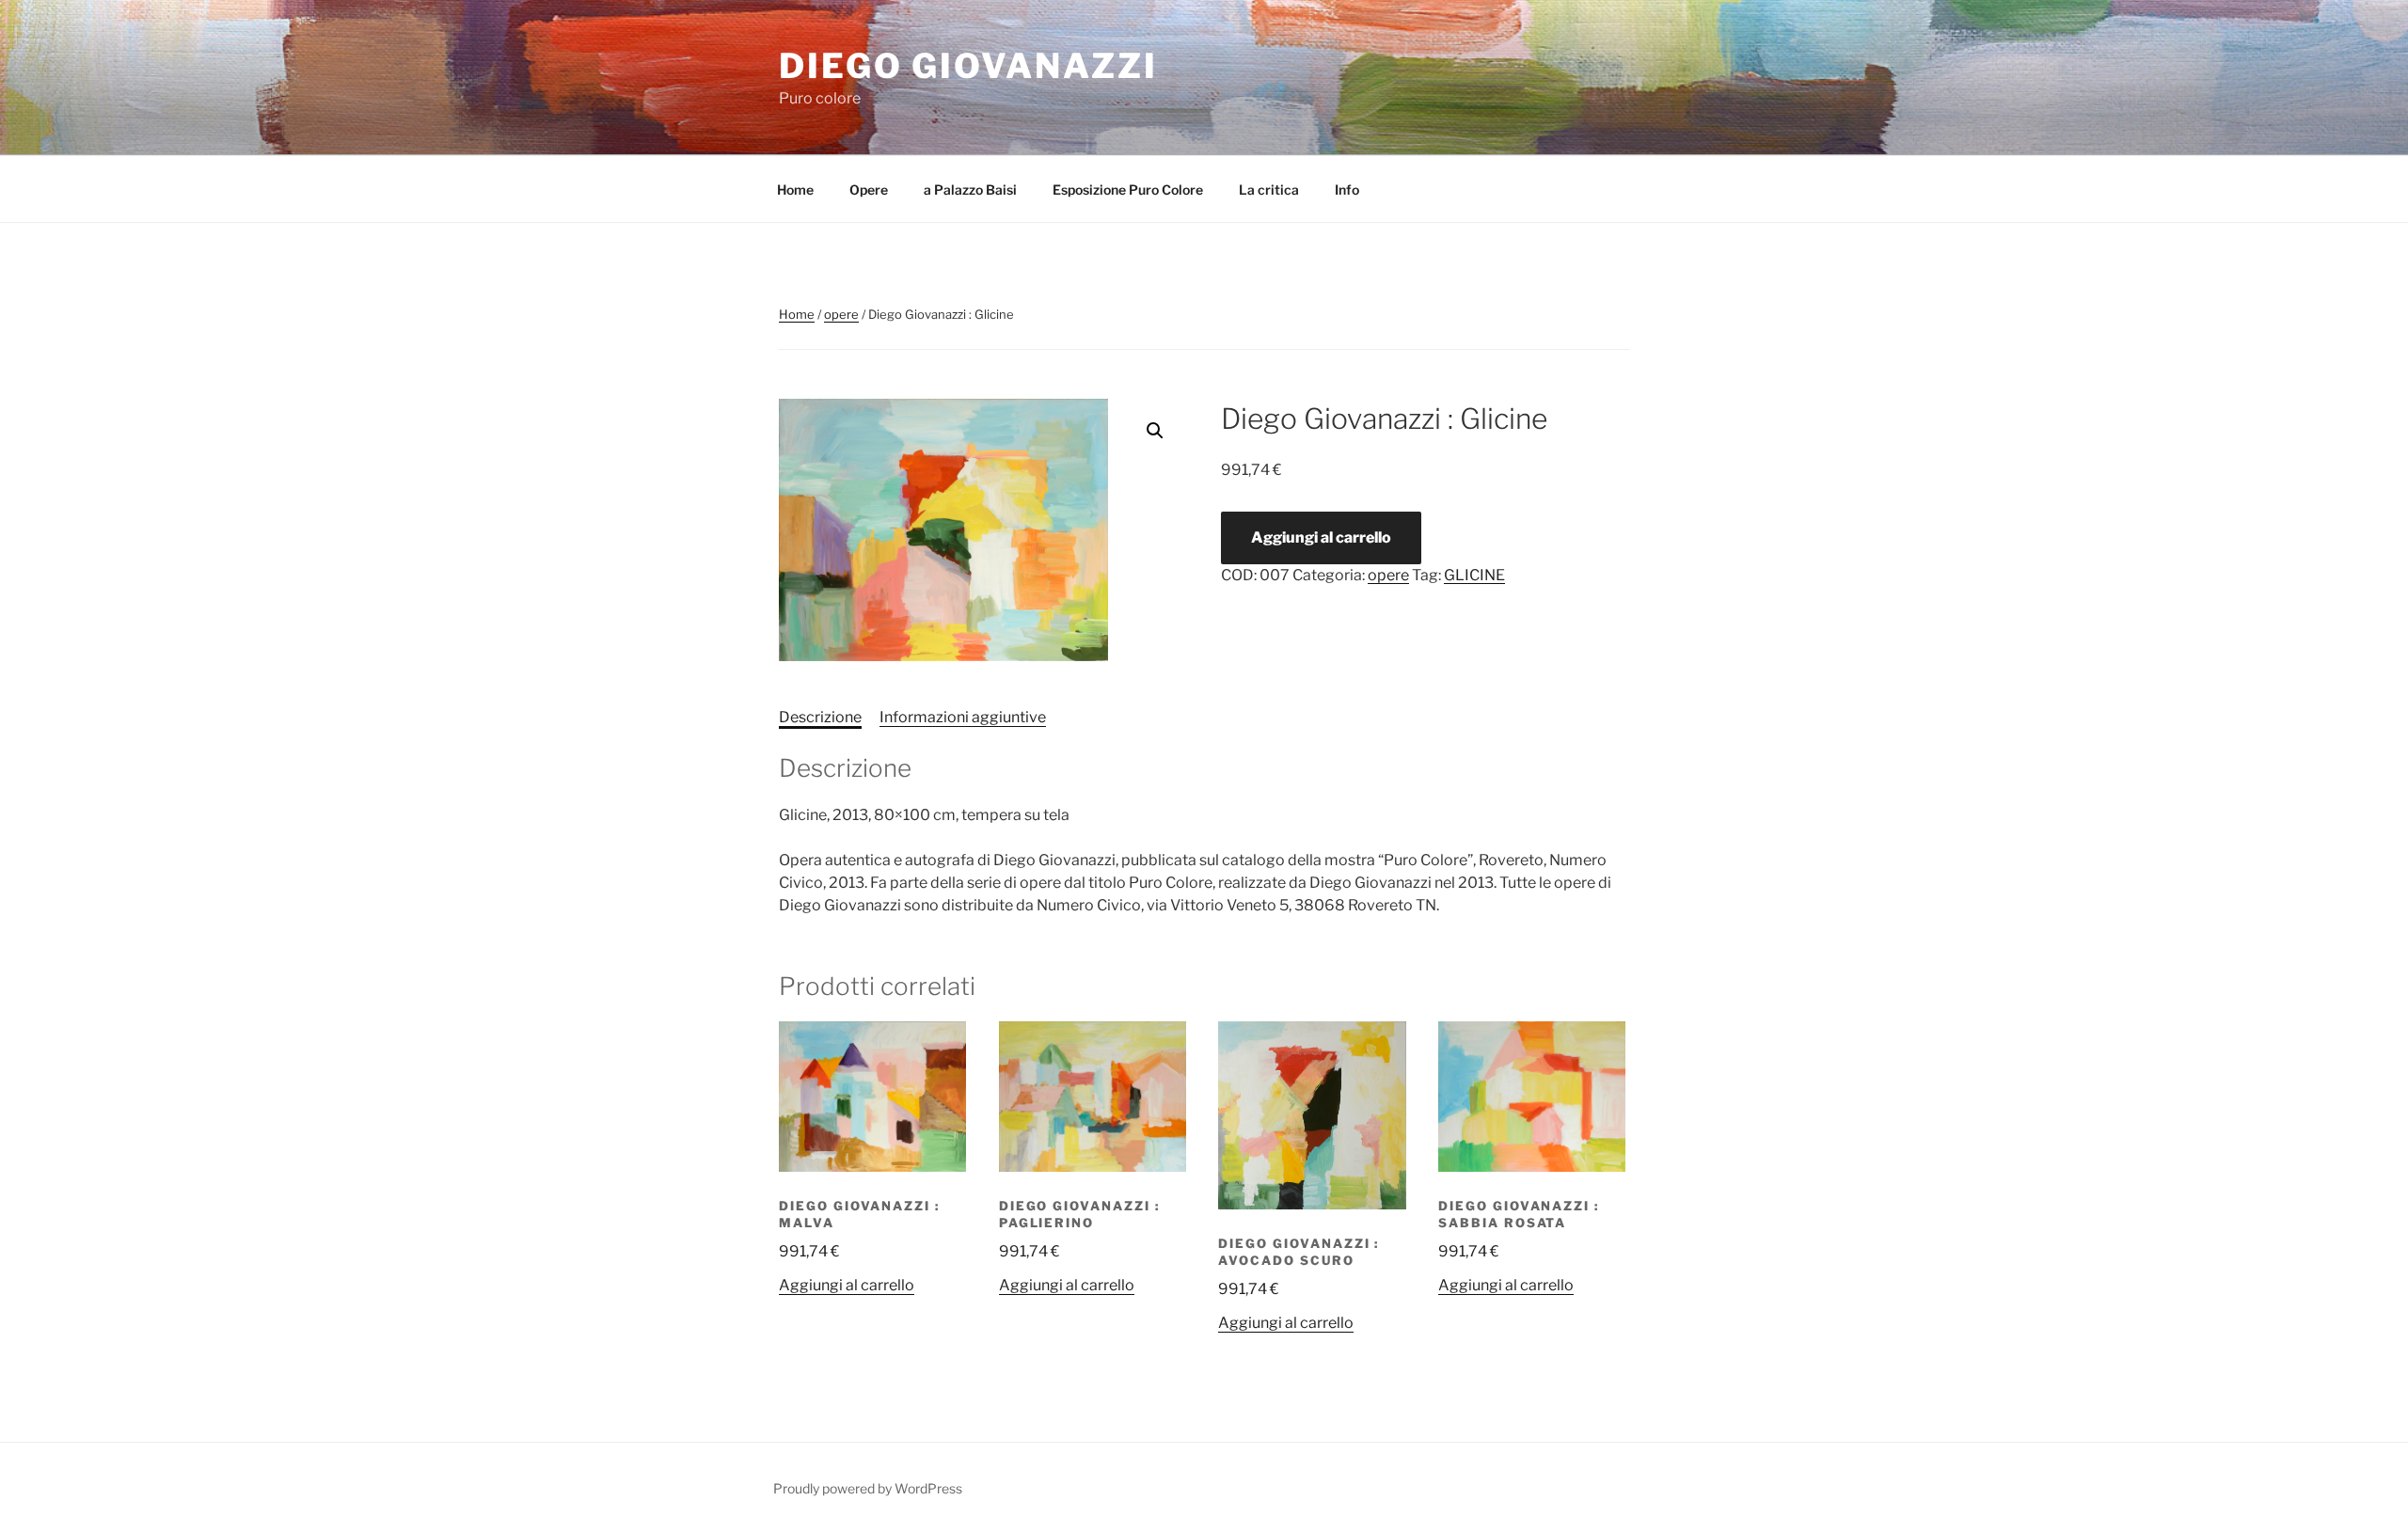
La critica (1269, 190)
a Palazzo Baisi (970, 190)
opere (841, 314)
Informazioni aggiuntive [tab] (963, 717)
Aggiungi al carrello (1321, 537)
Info (1347, 190)
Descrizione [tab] (820, 717)
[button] (1155, 431)
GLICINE (1474, 575)
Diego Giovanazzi (968, 66)
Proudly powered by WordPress (868, 1488)
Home (795, 190)
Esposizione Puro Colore (1128, 190)
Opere (869, 190)
